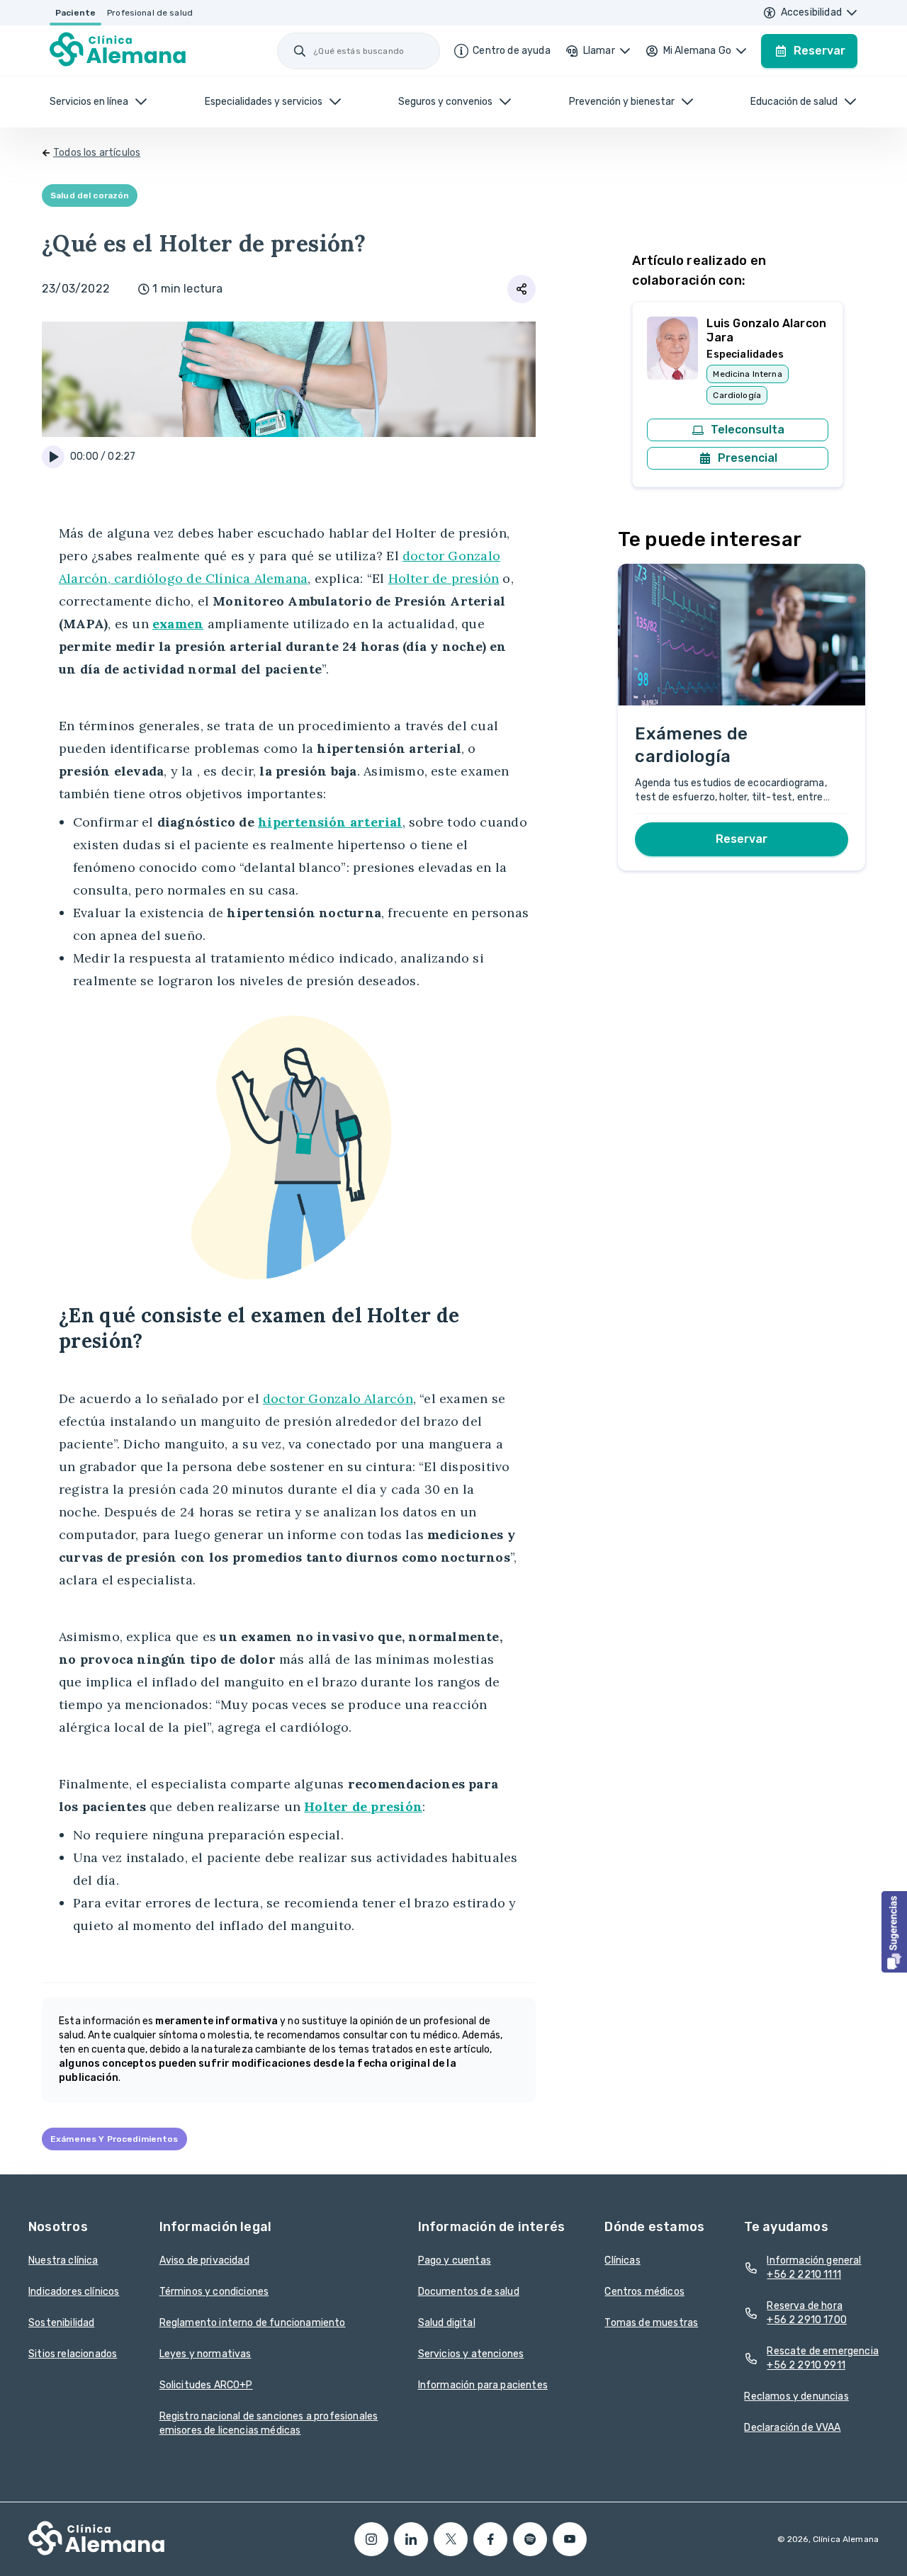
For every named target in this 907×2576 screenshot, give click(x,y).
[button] (894, 1932)
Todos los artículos (97, 153)
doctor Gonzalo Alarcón (338, 1398)
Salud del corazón (90, 195)
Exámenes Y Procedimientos (114, 2139)
